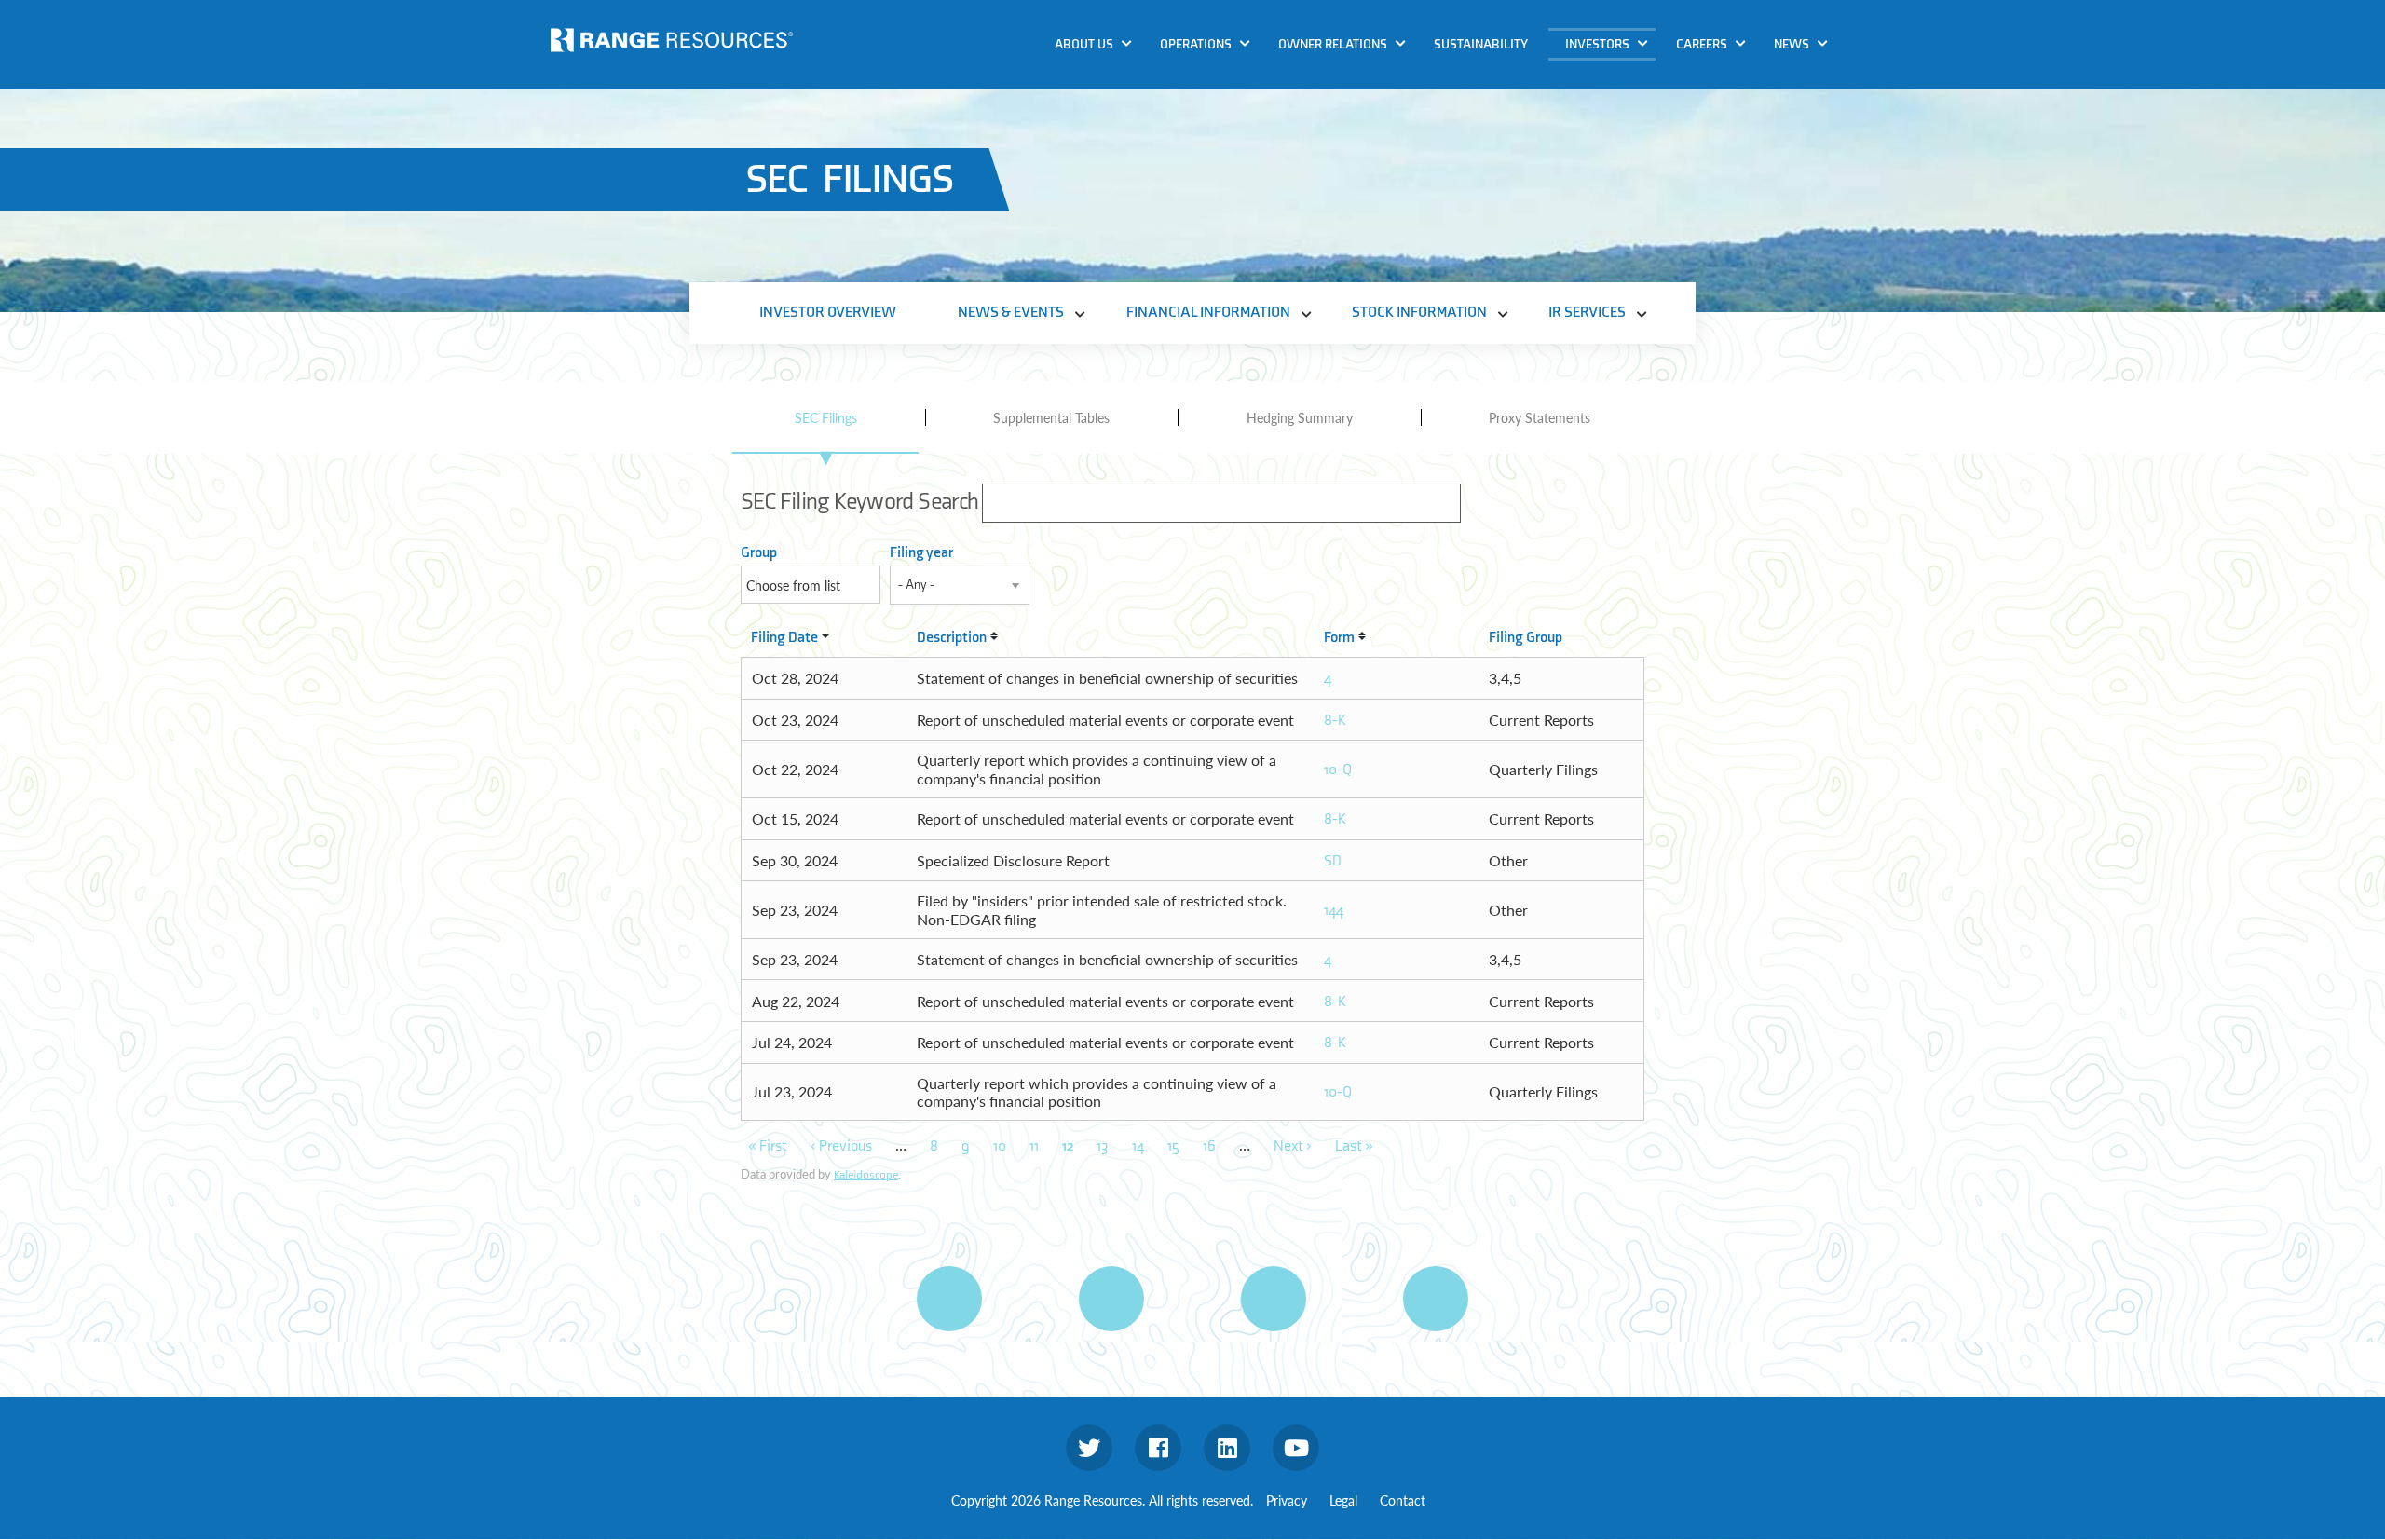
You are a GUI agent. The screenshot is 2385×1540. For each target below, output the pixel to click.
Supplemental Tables (1051, 417)
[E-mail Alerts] (1274, 1299)
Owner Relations (1333, 44)
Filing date (784, 638)
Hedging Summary (1300, 417)
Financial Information (1642, 113)
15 (1173, 1146)
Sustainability (1481, 44)
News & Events (1617, 78)
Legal (1343, 1500)
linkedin (1227, 1448)
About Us (1084, 44)
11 (1034, 1146)
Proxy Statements (1540, 417)
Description (952, 638)
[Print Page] (949, 1299)
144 (1334, 911)
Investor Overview (828, 313)
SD (1333, 861)
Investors (1597, 44)
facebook (1158, 1448)
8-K (1335, 721)
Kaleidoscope (866, 1175)
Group (759, 553)
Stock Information (1630, 150)
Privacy (1287, 1500)
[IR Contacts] (1436, 1299)
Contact (1403, 1500)
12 (1068, 1146)
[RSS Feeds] (1111, 1299)
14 (1138, 1146)
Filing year (921, 553)
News (1792, 44)
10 (1000, 1146)
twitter (1089, 1448)
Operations (1196, 44)
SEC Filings (826, 417)
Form (1339, 638)
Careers (1702, 44)
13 (1103, 1146)
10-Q (1338, 770)
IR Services (1605, 185)
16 (1209, 1146)
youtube (1296, 1448)
